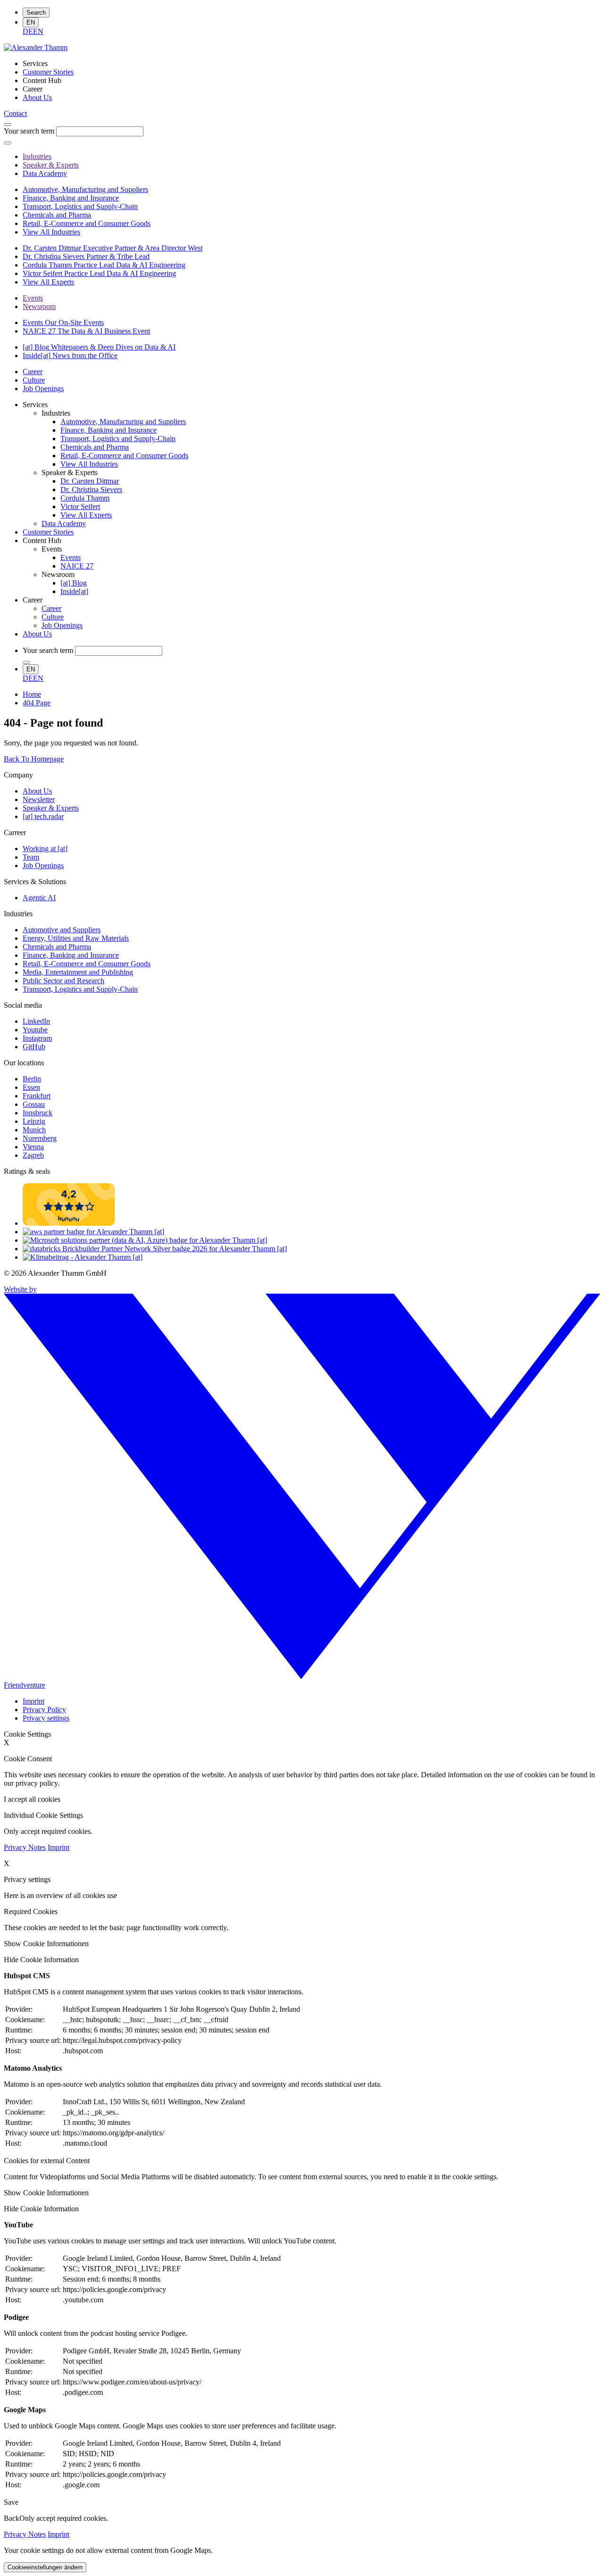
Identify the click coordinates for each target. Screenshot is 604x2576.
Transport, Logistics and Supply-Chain (80, 989)
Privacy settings (46, 1718)
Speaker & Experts (51, 808)
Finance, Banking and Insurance (71, 955)
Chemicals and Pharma (57, 947)
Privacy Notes (25, 1847)
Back (12, 2518)
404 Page (37, 703)
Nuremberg (40, 1138)
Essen (31, 1087)
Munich (34, 1130)
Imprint (34, 1701)
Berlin (32, 1079)
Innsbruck (38, 1113)
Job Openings (43, 866)
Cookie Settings (27, 1734)
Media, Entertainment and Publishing (78, 972)
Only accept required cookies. (64, 2518)
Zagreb (33, 1155)
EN (31, 22)
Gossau (34, 1104)
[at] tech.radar (43, 816)
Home (32, 694)
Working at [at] (45, 849)
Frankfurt (37, 1096)
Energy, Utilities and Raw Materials (76, 938)
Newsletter (39, 799)
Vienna (33, 1147)
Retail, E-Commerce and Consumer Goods (87, 964)
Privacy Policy (44, 1710)
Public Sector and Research (63, 981)
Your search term (29, 131)
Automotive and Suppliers (62, 930)
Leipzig (34, 1121)
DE (28, 31)
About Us (37, 791)
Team (31, 857)
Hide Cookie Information (41, 1960)
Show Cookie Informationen (46, 1944)
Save (11, 2502)
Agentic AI (39, 898)
